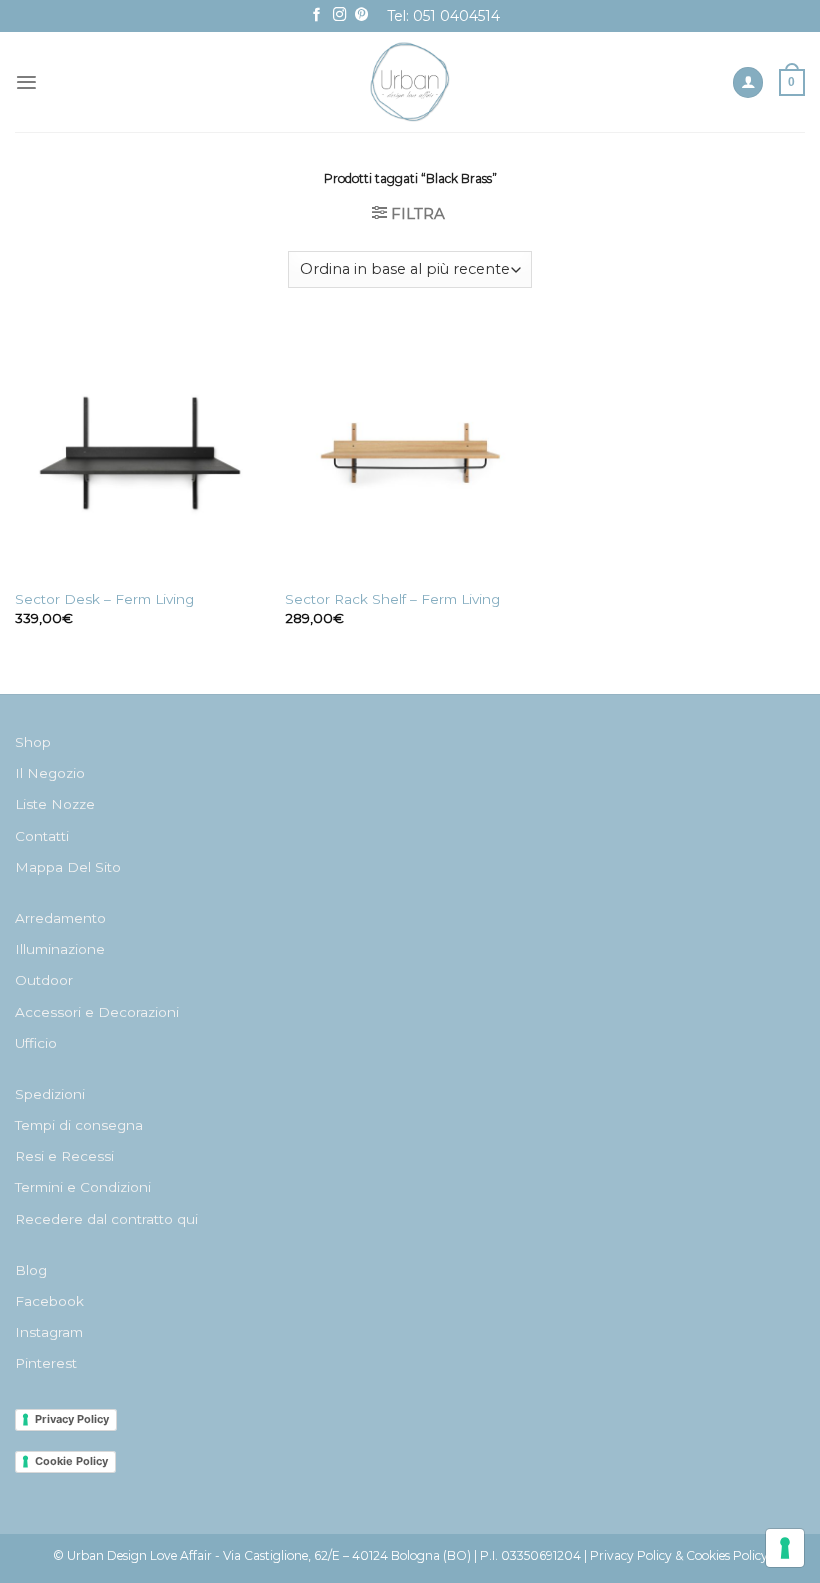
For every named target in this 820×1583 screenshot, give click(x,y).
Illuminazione (60, 949)
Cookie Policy (71, 1461)
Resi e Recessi (64, 1156)
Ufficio (36, 1043)
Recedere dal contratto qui (106, 1219)
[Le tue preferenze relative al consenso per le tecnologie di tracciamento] (785, 1548)
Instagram (49, 1332)
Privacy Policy (72, 1419)
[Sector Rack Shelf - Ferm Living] (410, 453)
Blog (31, 1270)
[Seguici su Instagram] (340, 15)
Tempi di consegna (79, 1125)
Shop (33, 742)
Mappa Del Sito (68, 867)
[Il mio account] (748, 82)
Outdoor (44, 980)
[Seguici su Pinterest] (362, 15)
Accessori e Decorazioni (97, 1012)
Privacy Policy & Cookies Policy (679, 1555)
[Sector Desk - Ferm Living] (140, 453)
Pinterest (46, 1363)
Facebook (49, 1301)
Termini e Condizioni (83, 1187)
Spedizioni (50, 1094)
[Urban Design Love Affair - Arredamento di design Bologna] (410, 82)
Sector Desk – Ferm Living (104, 599)
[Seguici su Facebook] (317, 15)
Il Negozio (50, 773)
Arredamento (60, 918)
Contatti (42, 836)
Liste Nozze (55, 804)
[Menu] (26, 82)
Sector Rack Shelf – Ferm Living (392, 599)
